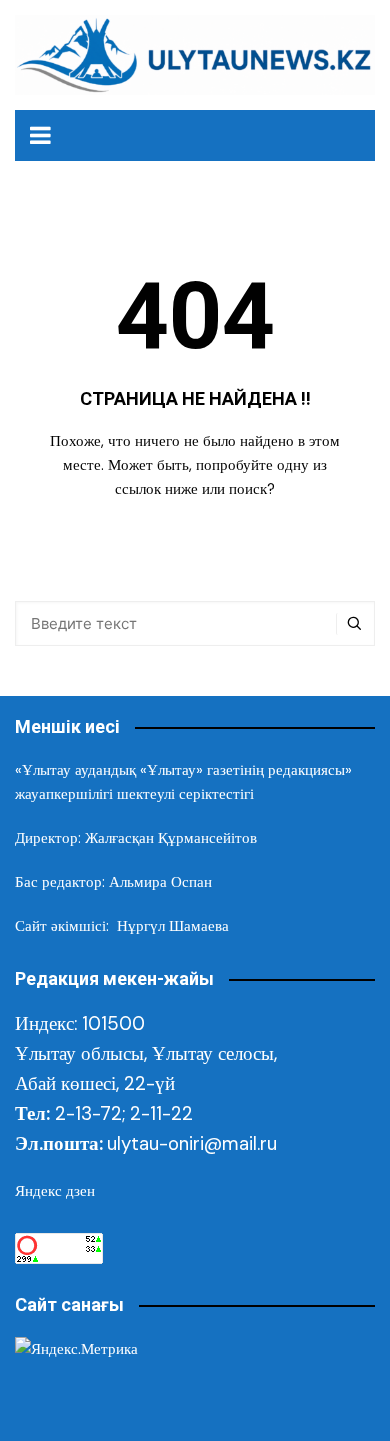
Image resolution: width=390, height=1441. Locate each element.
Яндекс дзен (55, 1191)
